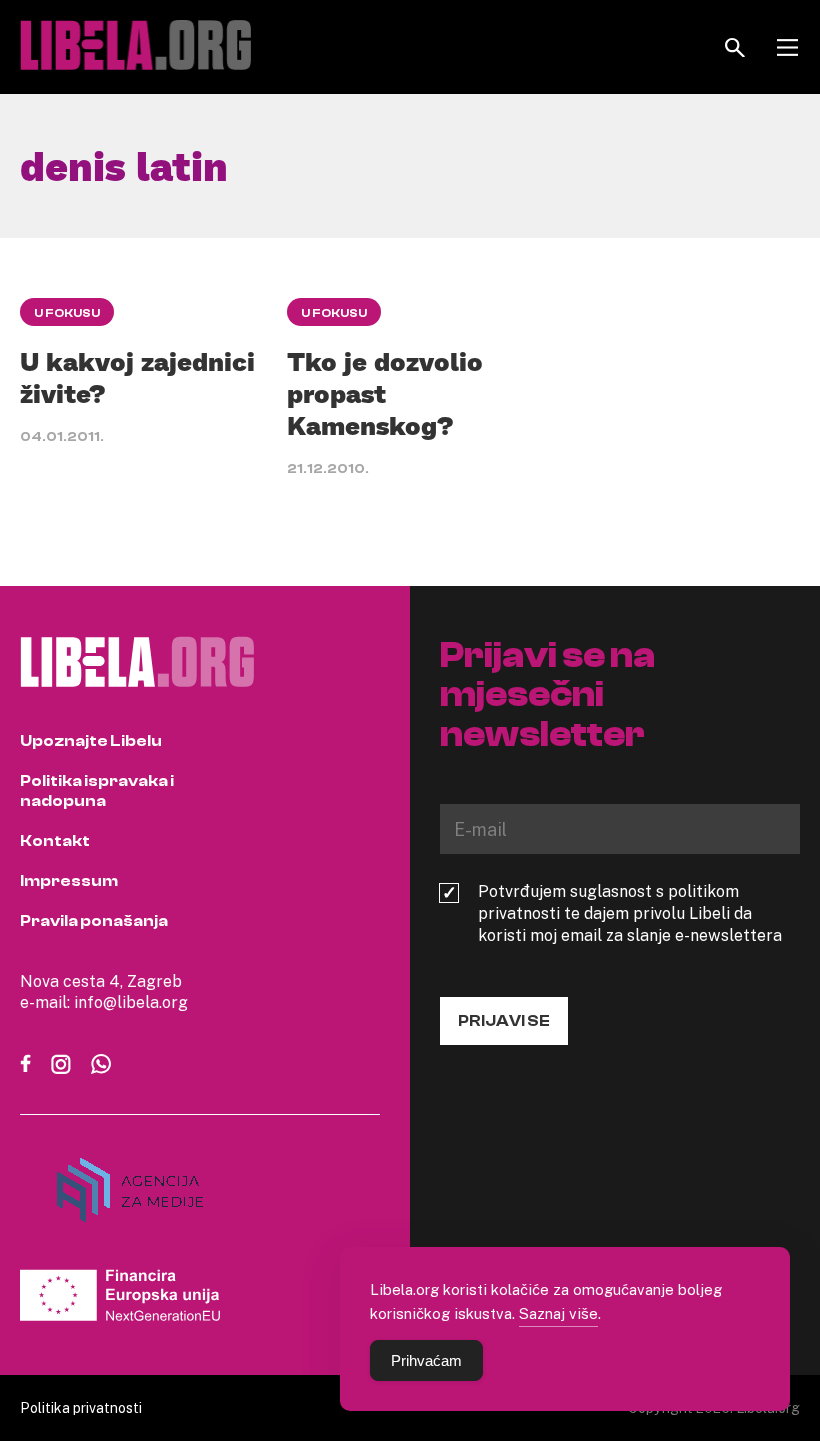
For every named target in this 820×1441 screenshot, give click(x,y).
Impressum (69, 881)
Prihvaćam (426, 1360)
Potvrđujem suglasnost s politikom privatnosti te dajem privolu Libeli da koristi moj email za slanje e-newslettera (630, 913)
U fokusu (67, 313)
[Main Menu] (787, 47)
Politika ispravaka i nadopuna (97, 791)
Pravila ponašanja (94, 921)
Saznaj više (558, 1313)
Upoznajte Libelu (91, 741)
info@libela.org (131, 1002)
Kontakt (55, 841)
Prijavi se (504, 1021)
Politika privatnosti (81, 1407)
